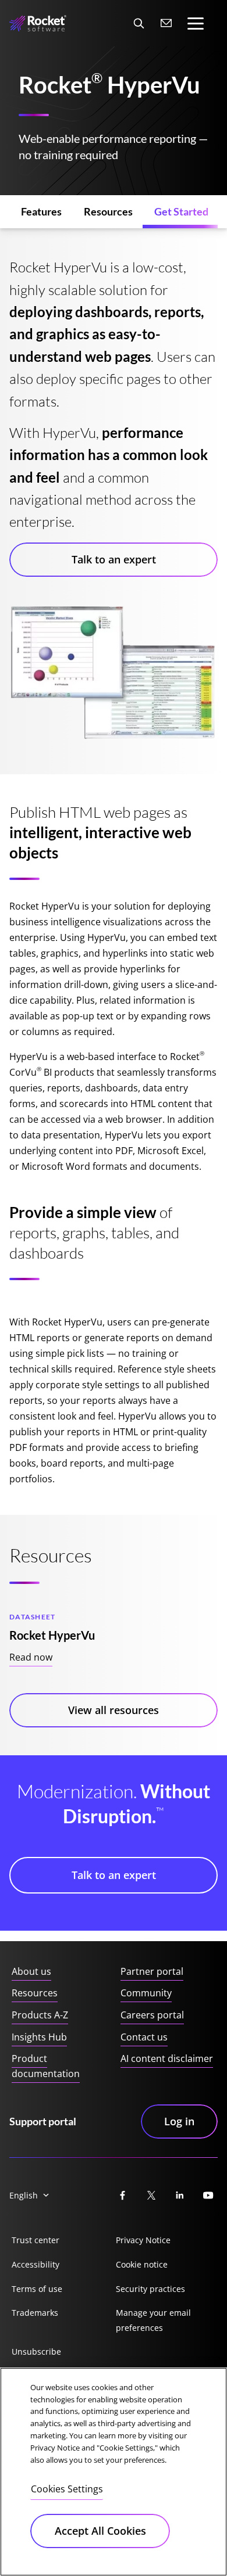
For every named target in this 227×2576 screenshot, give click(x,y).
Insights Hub (39, 2037)
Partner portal (152, 1971)
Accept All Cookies (100, 2531)
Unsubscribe (36, 2352)
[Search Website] (139, 23)
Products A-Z (40, 2015)
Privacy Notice (143, 2240)
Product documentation (46, 2066)
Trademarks (35, 2313)
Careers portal (152, 2015)
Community (146, 1993)
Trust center (36, 2240)
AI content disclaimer (167, 2058)
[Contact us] (166, 23)
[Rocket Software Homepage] (38, 24)
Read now (31, 1657)
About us (31, 1971)
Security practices (150, 2289)
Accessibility (36, 2264)
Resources (35, 1993)
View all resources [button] (114, 1710)
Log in (179, 2121)
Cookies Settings (67, 2489)
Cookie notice (142, 2264)
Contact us (144, 2037)
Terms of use (37, 2289)
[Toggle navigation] (196, 24)
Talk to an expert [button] (114, 559)
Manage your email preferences (153, 2320)
